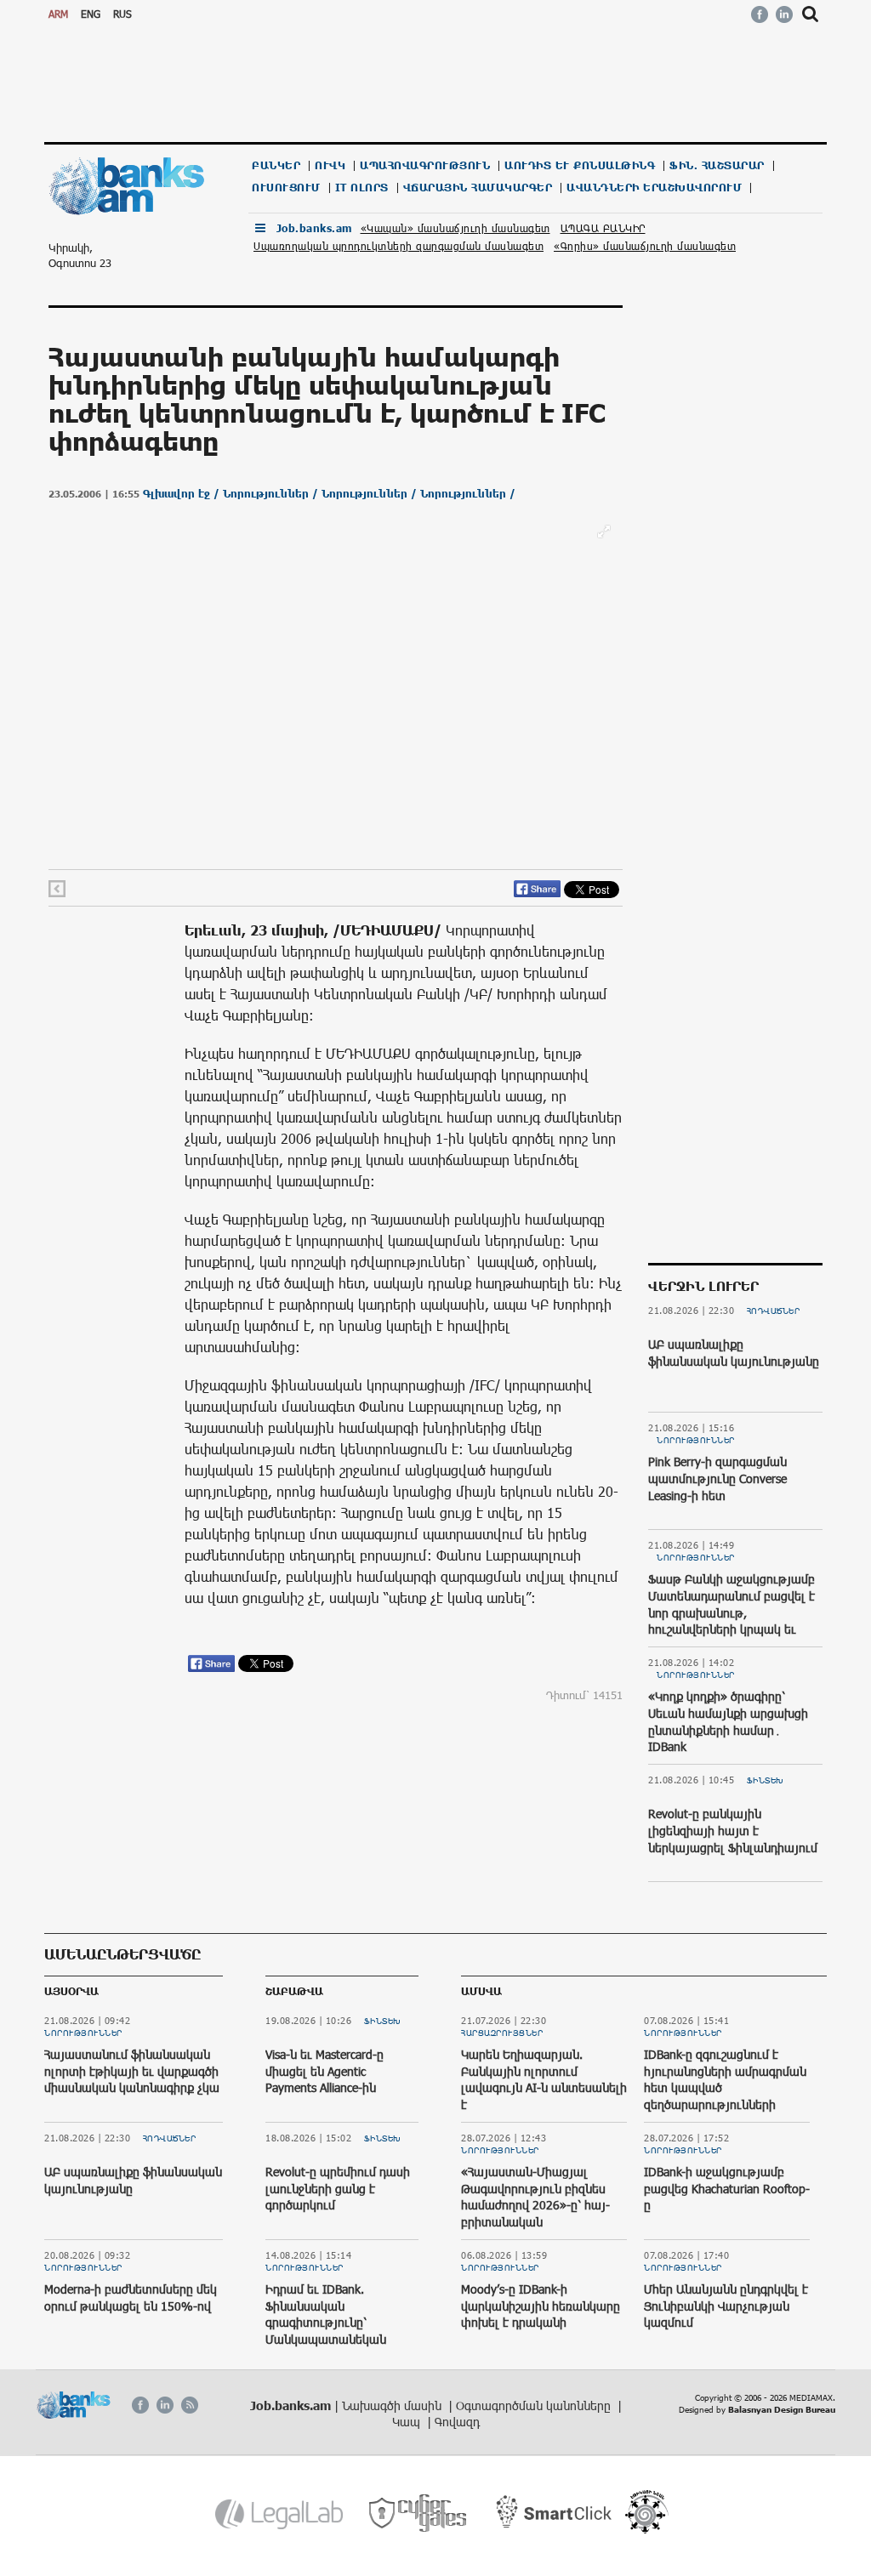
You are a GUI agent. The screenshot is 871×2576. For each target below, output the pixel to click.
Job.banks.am (314, 228)
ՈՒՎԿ (330, 165)
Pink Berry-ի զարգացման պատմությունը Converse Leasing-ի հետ (717, 1478)
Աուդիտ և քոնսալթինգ (580, 165)
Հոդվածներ (774, 1311)
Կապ (408, 2422)
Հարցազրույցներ (502, 2033)
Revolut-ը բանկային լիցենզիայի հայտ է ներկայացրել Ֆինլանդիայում (733, 1830)
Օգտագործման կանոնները (535, 2405)
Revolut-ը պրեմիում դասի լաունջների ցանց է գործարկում (338, 2188)
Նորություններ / (272, 494)
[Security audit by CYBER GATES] (419, 2513)
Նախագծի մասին (393, 2405)
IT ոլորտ (362, 188)
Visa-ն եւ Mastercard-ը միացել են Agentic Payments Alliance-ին (324, 2071)
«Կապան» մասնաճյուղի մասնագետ (455, 228)
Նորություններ (696, 1440)
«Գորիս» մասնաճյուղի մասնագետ (645, 246)
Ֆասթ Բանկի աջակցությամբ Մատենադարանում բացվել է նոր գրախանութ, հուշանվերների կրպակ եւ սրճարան (732, 1612)
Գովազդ (457, 2422)
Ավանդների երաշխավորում (654, 188)
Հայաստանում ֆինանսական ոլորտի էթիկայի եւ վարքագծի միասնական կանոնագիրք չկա (132, 2071)
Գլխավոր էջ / (183, 494)
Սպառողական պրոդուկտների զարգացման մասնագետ (398, 246)
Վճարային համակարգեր (478, 188)
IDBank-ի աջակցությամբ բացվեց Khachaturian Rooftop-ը (727, 2188)
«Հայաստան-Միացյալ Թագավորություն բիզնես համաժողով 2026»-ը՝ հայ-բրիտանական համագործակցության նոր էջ (544, 2205)
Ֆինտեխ (766, 1780)
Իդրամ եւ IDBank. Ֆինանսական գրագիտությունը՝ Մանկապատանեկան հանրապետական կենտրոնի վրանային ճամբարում (326, 2339)
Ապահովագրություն (425, 165)
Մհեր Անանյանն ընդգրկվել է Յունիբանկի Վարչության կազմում (726, 2306)
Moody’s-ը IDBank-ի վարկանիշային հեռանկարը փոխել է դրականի (541, 2306)
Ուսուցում (286, 188)
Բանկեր (276, 165)
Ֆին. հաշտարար (717, 165)
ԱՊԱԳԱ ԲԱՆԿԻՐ (603, 228)
